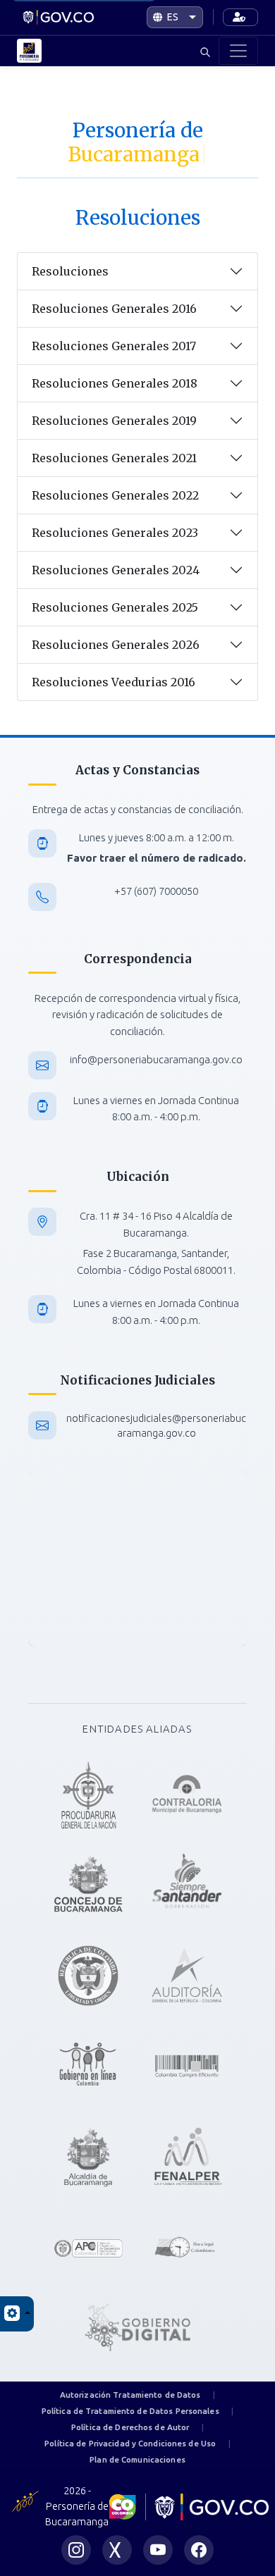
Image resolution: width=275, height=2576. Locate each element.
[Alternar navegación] (238, 51)
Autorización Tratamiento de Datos (130, 2395)
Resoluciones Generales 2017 (114, 346)
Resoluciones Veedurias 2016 (114, 682)
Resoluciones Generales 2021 (114, 458)
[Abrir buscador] (206, 51)
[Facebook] (199, 2550)
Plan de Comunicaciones (137, 2459)
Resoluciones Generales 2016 (114, 309)
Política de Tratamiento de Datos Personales (130, 2411)
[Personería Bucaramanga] (62, 18)
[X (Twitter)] (117, 2550)
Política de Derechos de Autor (130, 2427)
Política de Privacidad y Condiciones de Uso (130, 2443)
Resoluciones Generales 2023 (115, 533)
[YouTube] (158, 2550)
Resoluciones (70, 271)
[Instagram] (76, 2550)
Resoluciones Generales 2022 (115, 495)
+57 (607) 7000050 (156, 891)
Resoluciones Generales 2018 (115, 383)
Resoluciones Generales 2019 (114, 421)
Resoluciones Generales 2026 (116, 645)
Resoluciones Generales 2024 (116, 570)
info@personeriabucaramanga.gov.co (156, 1059)
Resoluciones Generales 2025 (115, 607)
